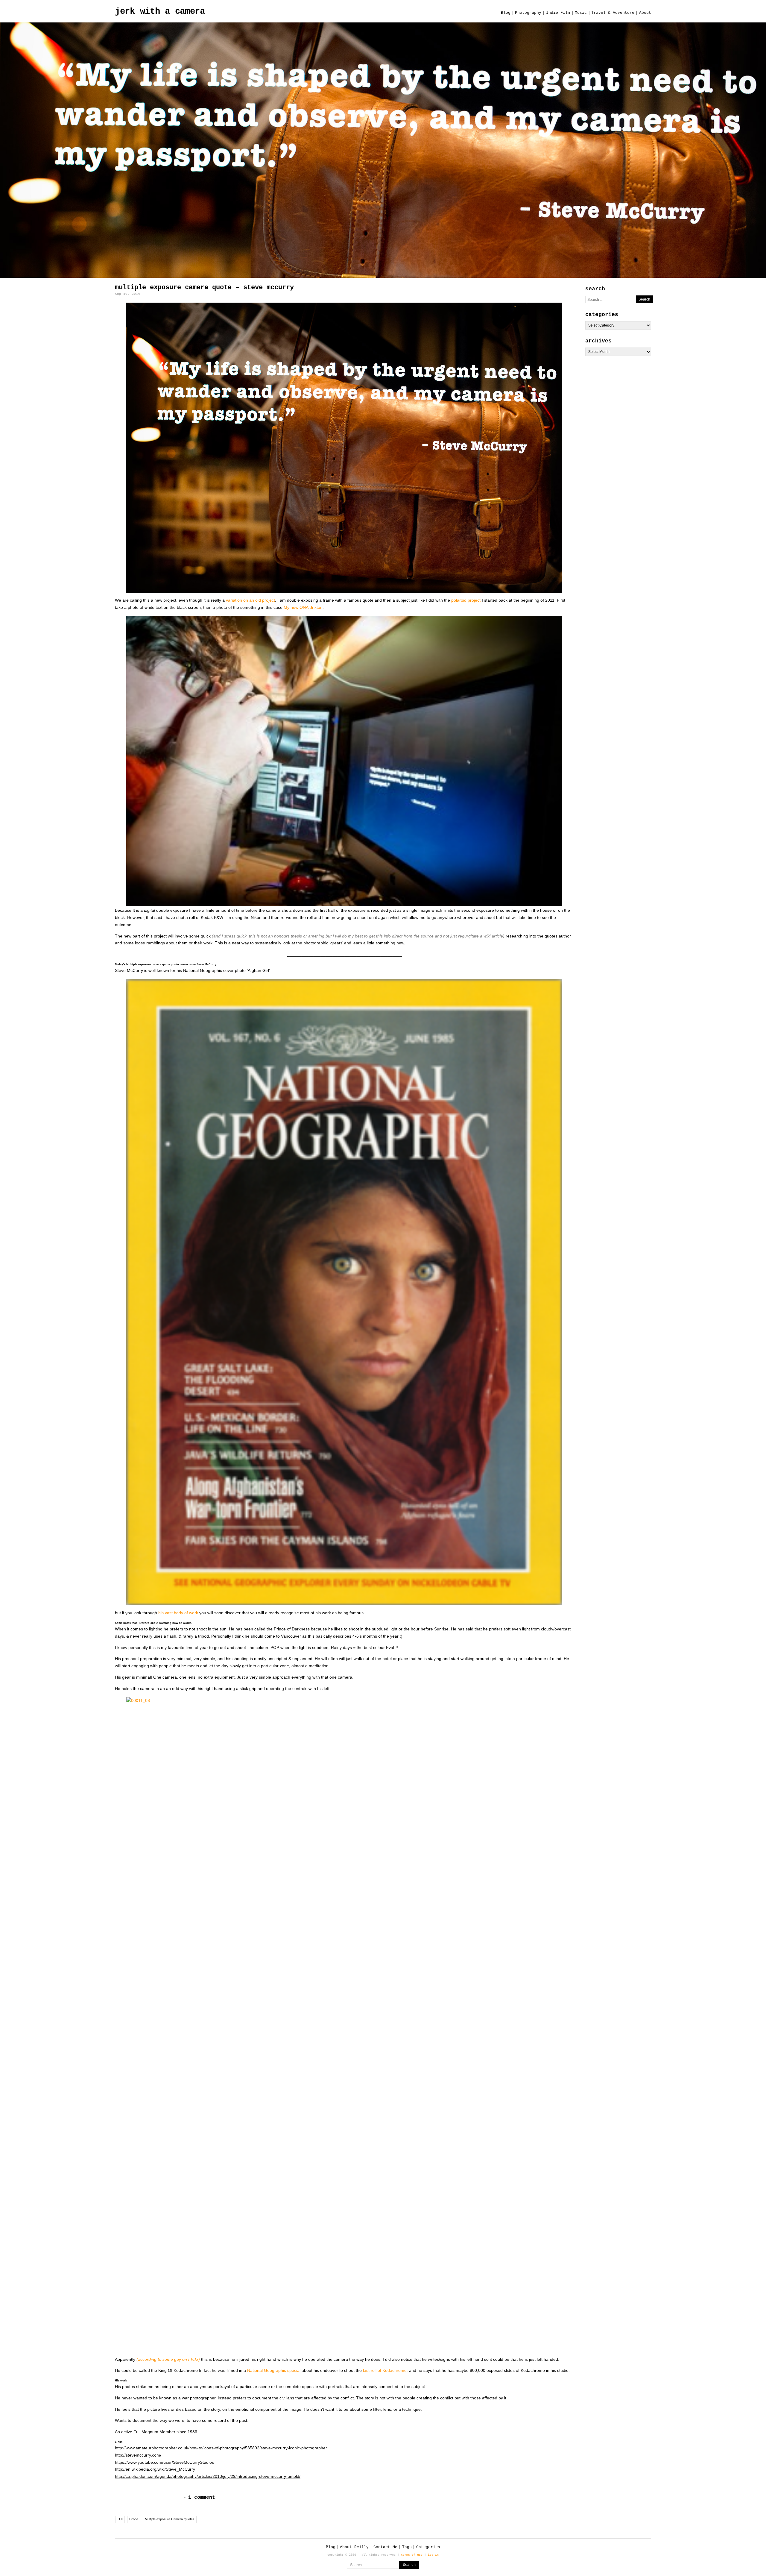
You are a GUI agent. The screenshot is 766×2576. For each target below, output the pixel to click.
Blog (506, 13)
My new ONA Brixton (303, 607)
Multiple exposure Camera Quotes (170, 2519)
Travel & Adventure (613, 13)
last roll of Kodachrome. (385, 2370)
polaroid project (466, 600)
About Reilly (354, 2547)
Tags (407, 2547)
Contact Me (385, 2547)
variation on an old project (250, 600)
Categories (428, 2547)
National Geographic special (274, 2370)
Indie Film (558, 13)
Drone (134, 2519)
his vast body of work (178, 1613)
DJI (120, 2519)
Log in (433, 2555)
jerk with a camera (160, 12)
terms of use (412, 2555)
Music (581, 13)
